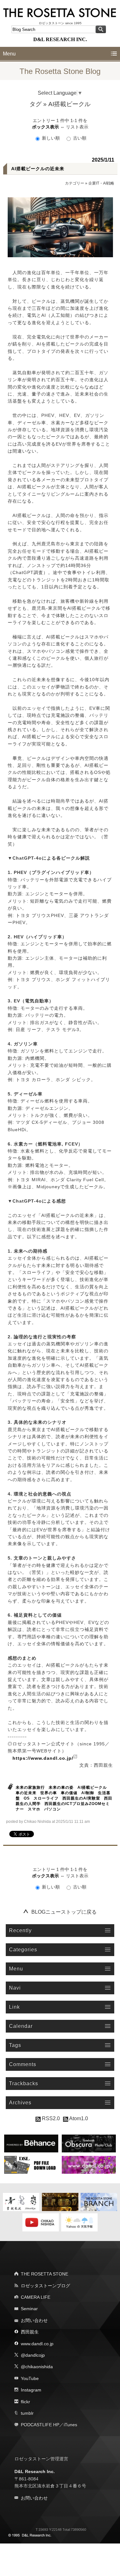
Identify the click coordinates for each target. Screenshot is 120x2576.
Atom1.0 (78, 2118)
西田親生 (30, 2332)
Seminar (29, 2309)
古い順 (79, 138)
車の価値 (69, 1793)
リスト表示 (77, 127)
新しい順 (51, 138)
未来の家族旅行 (30, 1787)
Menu (9, 54)
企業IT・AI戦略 (101, 183)
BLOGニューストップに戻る (64, 1912)
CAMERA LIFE (36, 2297)
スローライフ (46, 1798)
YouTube (30, 2378)
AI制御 (88, 1793)
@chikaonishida (37, 2367)
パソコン (52, 1809)
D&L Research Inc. (35, 2471)
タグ (36, 104)
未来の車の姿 (61, 1787)
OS (27, 1798)
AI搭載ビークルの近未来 (38, 169)
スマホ (34, 1809)
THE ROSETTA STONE (44, 2274)
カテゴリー (75, 183)
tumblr (27, 2413)
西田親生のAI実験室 (81, 1798)
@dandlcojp (33, 2355)
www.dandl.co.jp (37, 2344)
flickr (25, 2402)
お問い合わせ (34, 2320)
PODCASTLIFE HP (40, 2425)
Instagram (31, 2390)
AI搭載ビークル (92, 1787)
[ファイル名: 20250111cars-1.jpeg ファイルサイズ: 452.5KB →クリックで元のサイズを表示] (60, 227)
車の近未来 (26, 1793)
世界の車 (49, 1793)
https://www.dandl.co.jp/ (43, 1758)
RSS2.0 (50, 2118)
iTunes (70, 2425)
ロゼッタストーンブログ (45, 2286)
